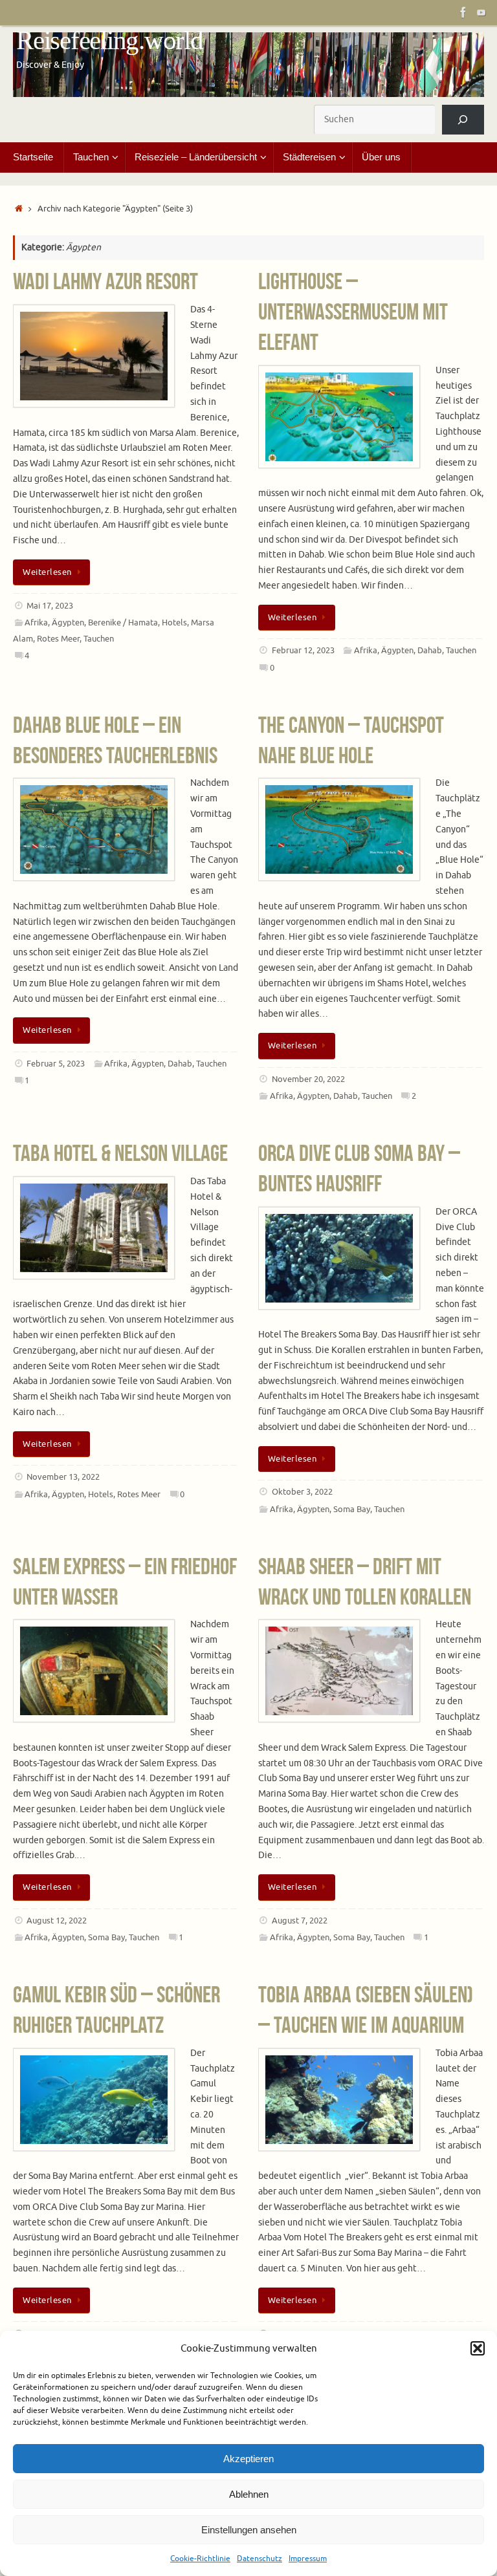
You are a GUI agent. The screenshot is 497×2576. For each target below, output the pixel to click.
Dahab (430, 651)
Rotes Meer (58, 639)
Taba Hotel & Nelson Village (120, 1153)
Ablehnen (249, 2494)
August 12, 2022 (57, 1921)
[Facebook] (463, 12)
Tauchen (99, 639)
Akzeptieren (248, 2459)
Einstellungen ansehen (249, 2530)
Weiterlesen (47, 572)
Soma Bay (352, 1510)
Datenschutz (260, 2559)
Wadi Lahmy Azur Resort (105, 281)
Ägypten (68, 623)
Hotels (174, 623)
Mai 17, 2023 (50, 606)
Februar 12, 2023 (303, 651)
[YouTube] (481, 12)
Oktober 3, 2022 (302, 1492)
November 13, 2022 (63, 1477)
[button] (478, 2348)
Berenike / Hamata (123, 623)
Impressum (308, 2559)
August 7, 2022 (300, 1921)
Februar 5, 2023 (56, 1064)
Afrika (36, 623)
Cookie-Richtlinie (200, 2559)
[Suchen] (463, 120)
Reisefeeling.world (110, 40)
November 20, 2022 (308, 1079)
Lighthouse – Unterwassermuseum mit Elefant (353, 311)
